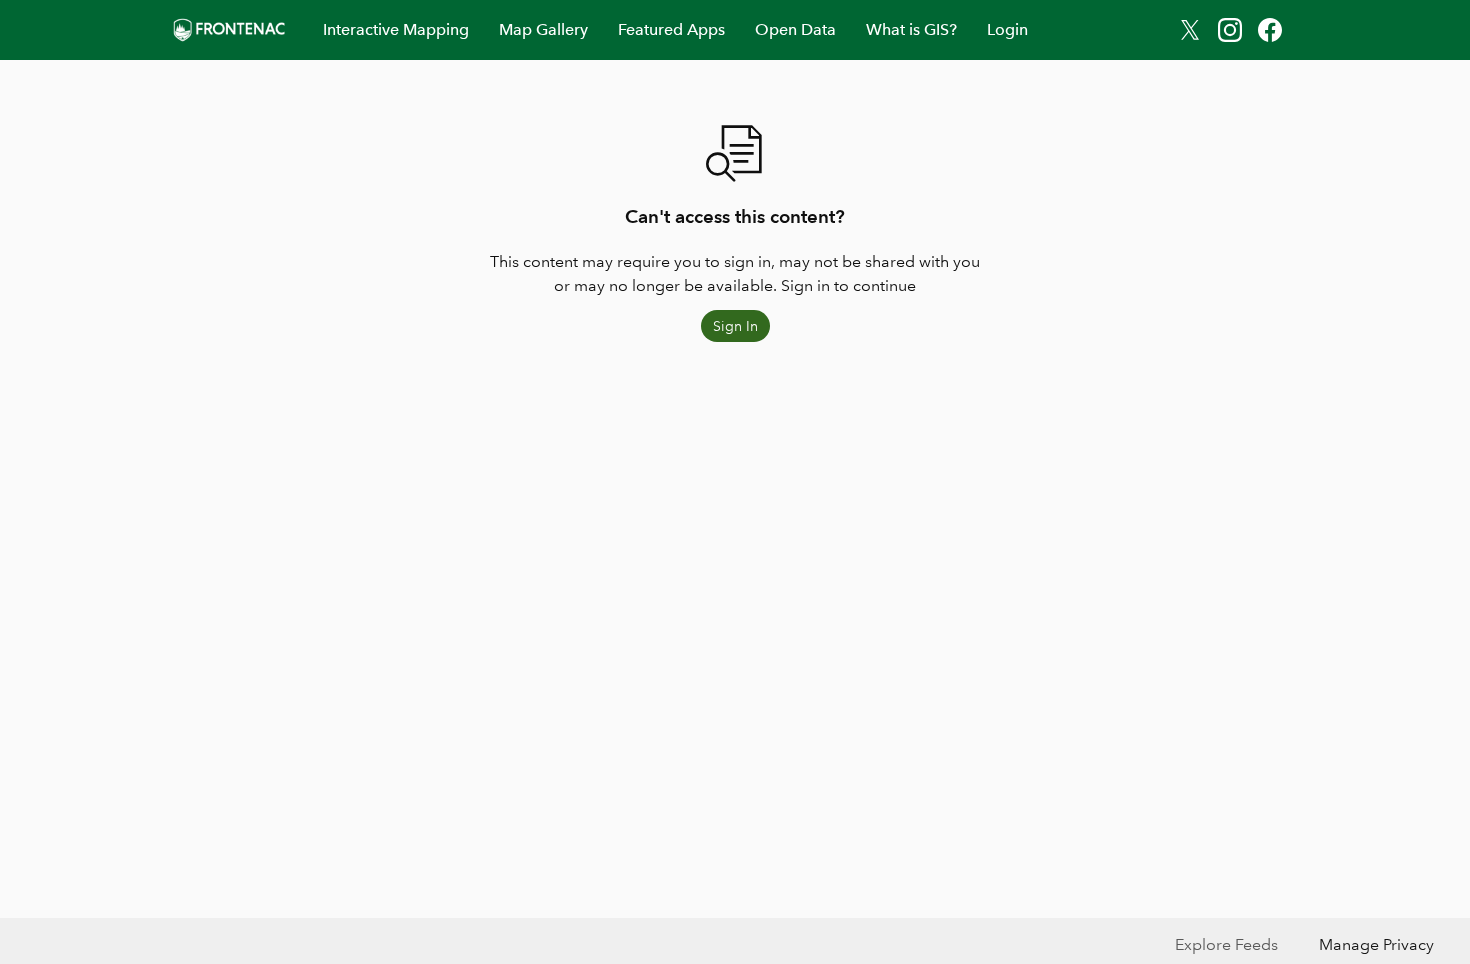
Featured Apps (671, 29)
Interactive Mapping (396, 29)
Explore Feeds (1226, 944)
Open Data (795, 29)
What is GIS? (911, 29)
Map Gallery (543, 29)
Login (1007, 29)
